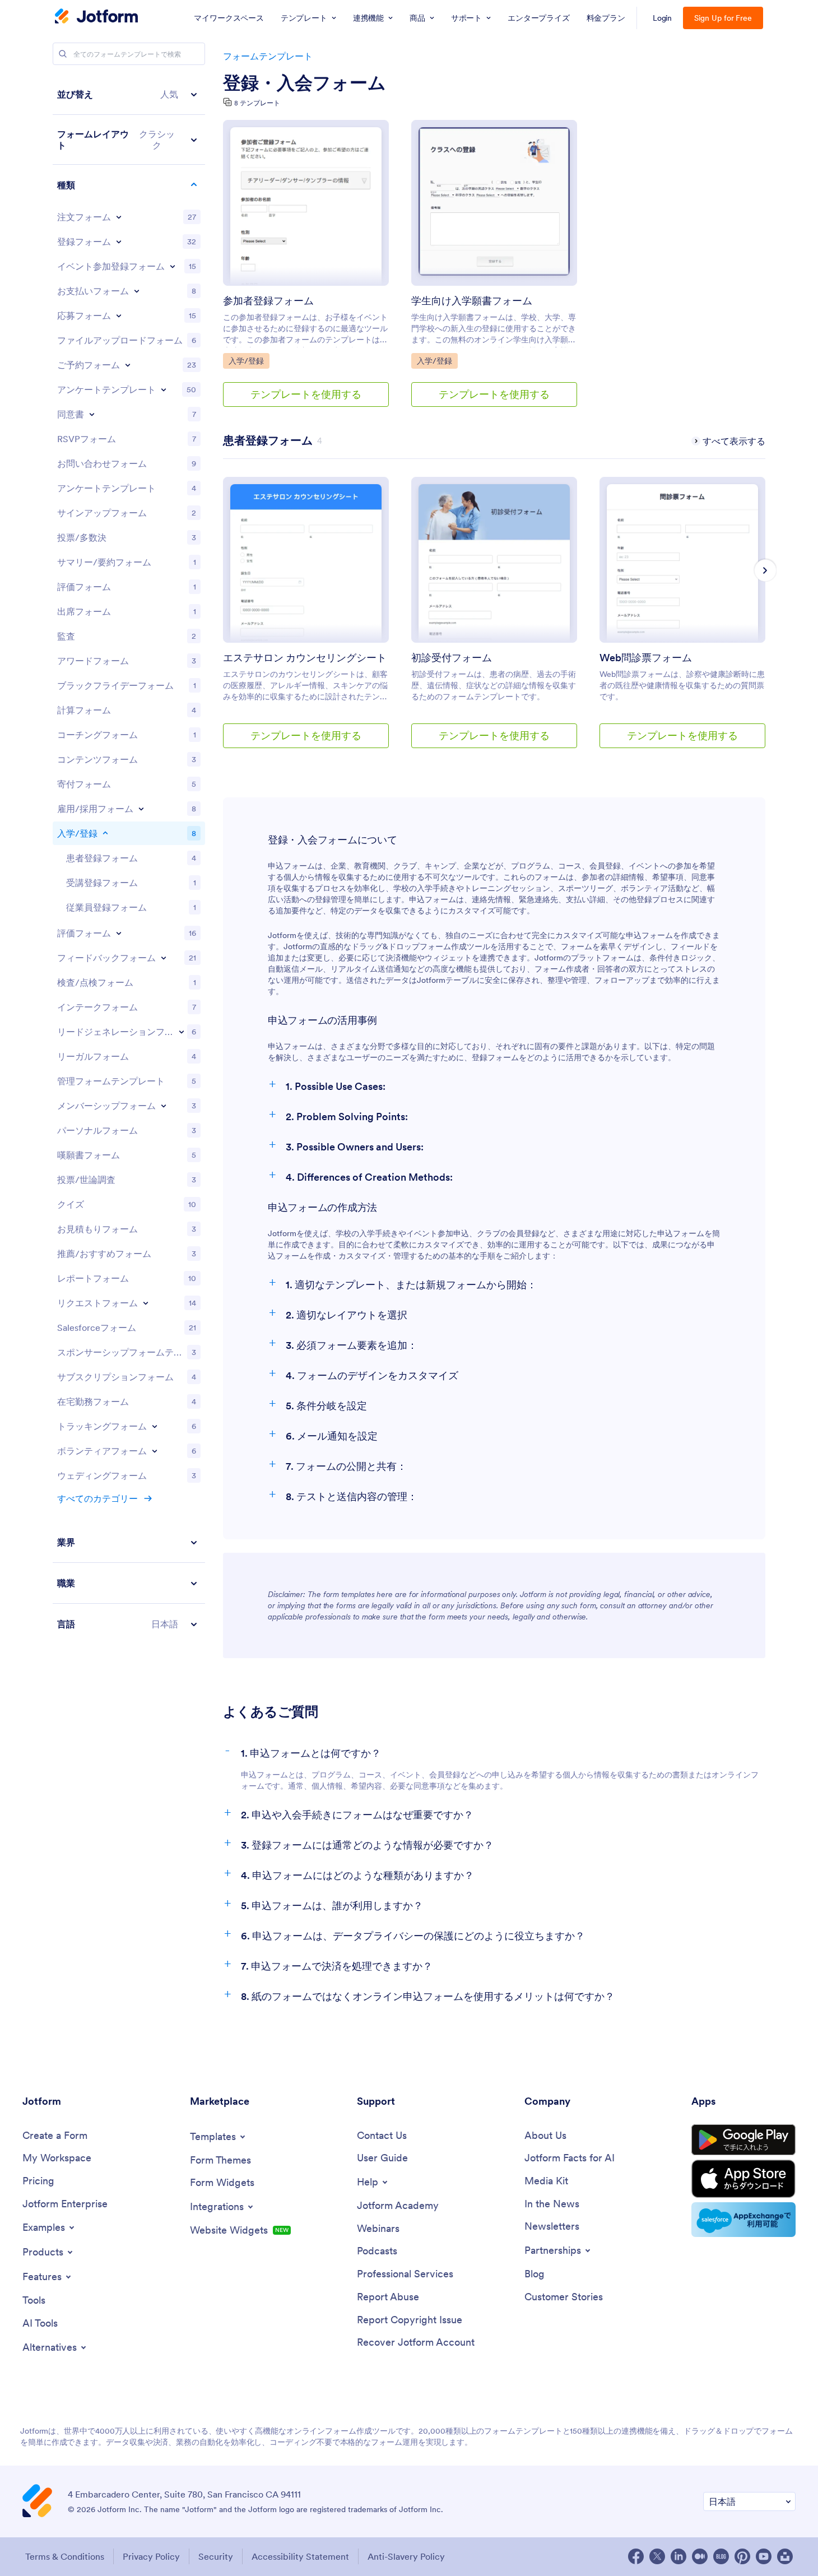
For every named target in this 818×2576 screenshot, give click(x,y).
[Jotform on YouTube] (764, 2556)
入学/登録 (249, 361)
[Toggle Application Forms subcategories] (119, 315)
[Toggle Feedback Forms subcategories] (164, 958)
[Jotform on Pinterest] (742, 2556)
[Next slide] (765, 570)
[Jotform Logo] (96, 17)
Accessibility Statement (300, 2556)
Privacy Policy (151, 2556)
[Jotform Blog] (721, 2556)
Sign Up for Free (723, 18)
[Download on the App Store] (743, 2179)
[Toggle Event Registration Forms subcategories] (173, 266)
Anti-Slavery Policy (406, 2556)
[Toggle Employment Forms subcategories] (141, 809)
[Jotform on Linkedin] (678, 2556)
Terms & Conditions (65, 2556)
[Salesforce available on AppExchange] (743, 2220)
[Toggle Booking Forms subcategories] (128, 365)
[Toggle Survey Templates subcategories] (164, 389)
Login (663, 18)
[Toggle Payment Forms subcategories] (137, 291)
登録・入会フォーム (305, 83)
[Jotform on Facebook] (636, 2556)
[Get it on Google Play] (743, 2140)
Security (216, 2556)
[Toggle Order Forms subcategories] (119, 217)
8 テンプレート (257, 103)
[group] (306, 621)
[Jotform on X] (657, 2556)
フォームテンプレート (268, 56)
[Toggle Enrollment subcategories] (105, 833)
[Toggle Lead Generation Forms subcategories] (182, 1032)
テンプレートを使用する (306, 394)
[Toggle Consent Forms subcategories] (92, 414)
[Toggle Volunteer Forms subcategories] (155, 1451)
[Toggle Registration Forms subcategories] (119, 242)
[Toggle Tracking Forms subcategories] (155, 1426)
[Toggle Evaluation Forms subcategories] (119, 933)
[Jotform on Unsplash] (785, 2556)
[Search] (63, 54)
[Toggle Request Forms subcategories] (146, 1303)
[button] (129, 94)
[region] (129, 859)
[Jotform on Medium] (700, 2556)
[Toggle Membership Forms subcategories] (164, 1106)
